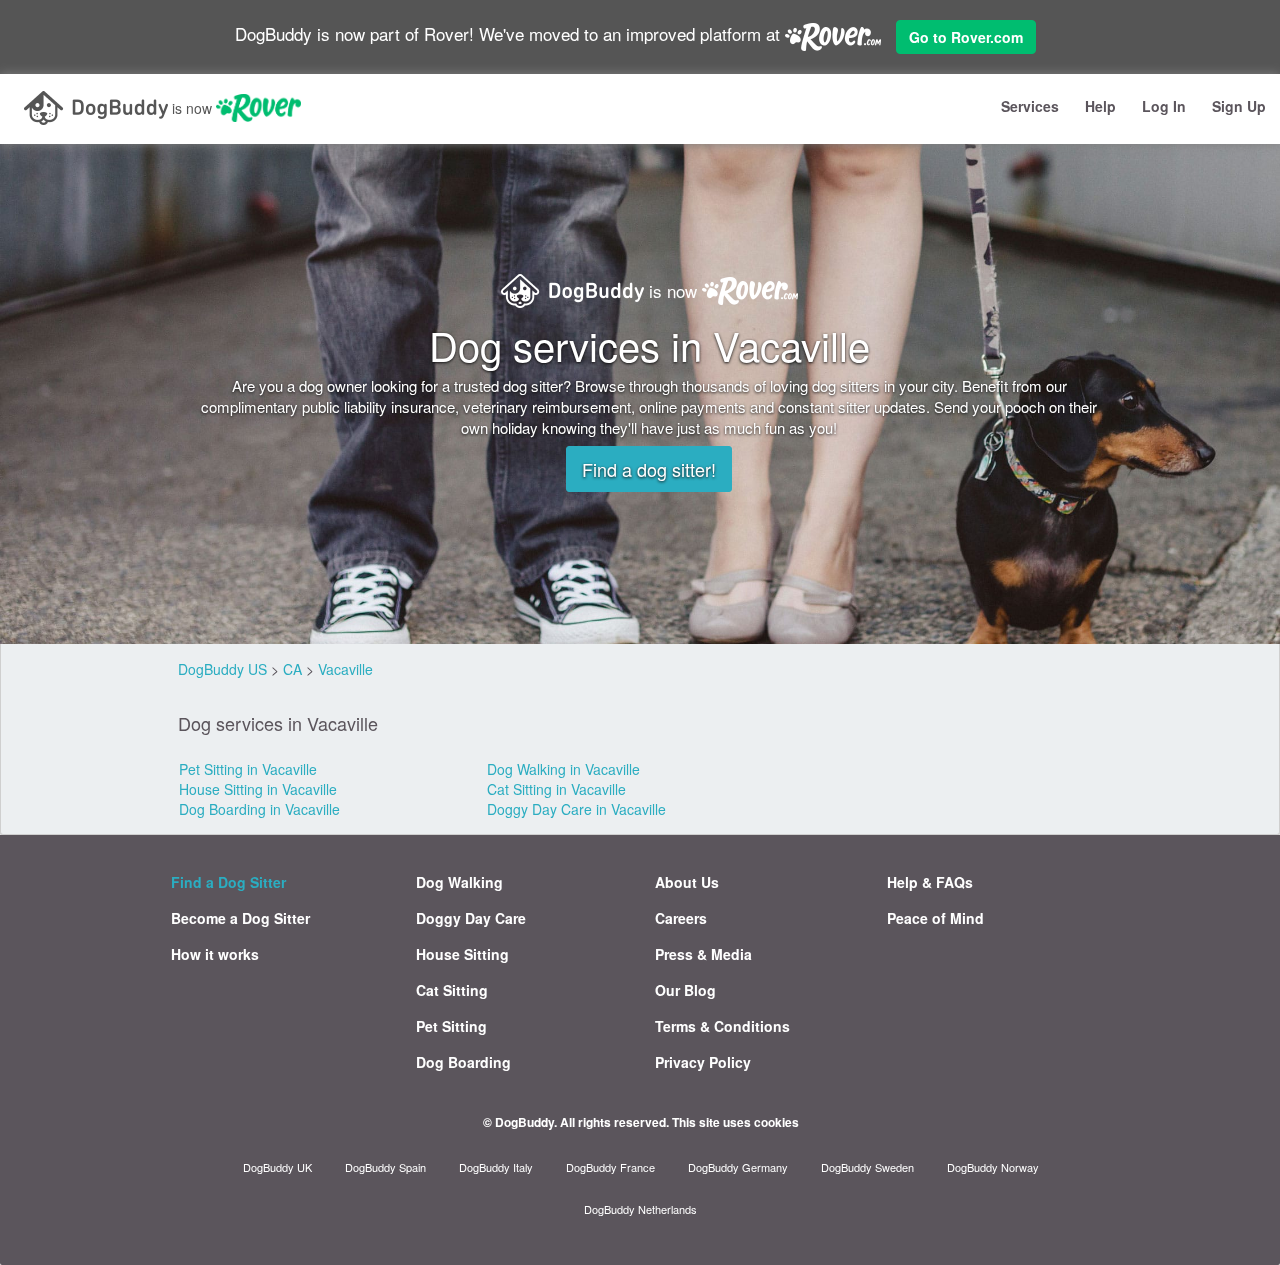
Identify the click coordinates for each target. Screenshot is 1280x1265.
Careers (681, 918)
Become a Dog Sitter (240, 918)
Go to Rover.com (966, 37)
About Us (687, 882)
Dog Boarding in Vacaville (259, 809)
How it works (215, 954)
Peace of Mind (935, 918)
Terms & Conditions (722, 1026)
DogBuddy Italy (496, 1167)
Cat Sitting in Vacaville (556, 789)
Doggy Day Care (471, 918)
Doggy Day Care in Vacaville (576, 809)
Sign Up (1239, 106)
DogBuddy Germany (738, 1167)
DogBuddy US (222, 669)
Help (1100, 106)
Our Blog (685, 990)
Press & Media (703, 954)
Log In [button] (1164, 106)
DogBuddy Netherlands (640, 1209)
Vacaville (345, 669)
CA (292, 669)
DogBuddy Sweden (867, 1167)
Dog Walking (459, 882)
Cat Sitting (452, 990)
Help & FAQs (930, 882)
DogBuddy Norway (993, 1167)
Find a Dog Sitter (228, 882)
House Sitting (462, 954)
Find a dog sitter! (649, 469)
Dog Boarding (463, 1062)
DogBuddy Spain (385, 1167)
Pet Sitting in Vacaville (248, 769)
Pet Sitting (451, 1026)
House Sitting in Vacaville (258, 789)
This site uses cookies (735, 1122)
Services (1030, 106)
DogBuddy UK (277, 1167)
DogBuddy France (610, 1167)
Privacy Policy (703, 1062)
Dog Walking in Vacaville (563, 769)
